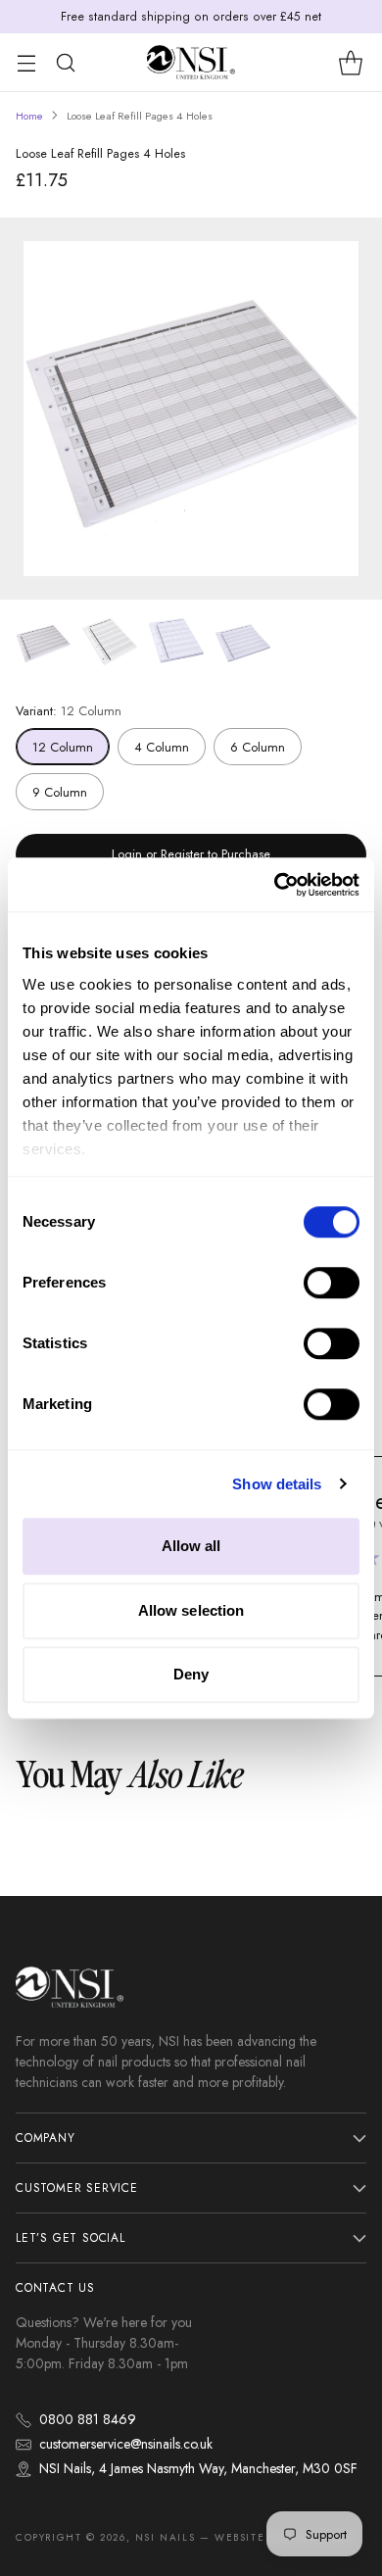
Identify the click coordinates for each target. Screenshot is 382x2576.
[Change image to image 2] (110, 643)
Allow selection (191, 1610)
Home (29, 116)
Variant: (69, 711)
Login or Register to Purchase (191, 854)
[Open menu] (26, 62)
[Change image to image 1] (43, 643)
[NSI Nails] (191, 62)
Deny (191, 1674)
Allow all (191, 1546)
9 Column (60, 792)
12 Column (63, 747)
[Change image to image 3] (176, 643)
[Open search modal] (65, 62)
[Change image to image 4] (243, 643)
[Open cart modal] (350, 62)
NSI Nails (165, 2537)
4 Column (162, 747)
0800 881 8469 (88, 2419)
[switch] (332, 1283)
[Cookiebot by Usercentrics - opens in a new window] (275, 885)
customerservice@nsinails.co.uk (126, 2444)
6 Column (258, 747)
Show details (277, 1484)
